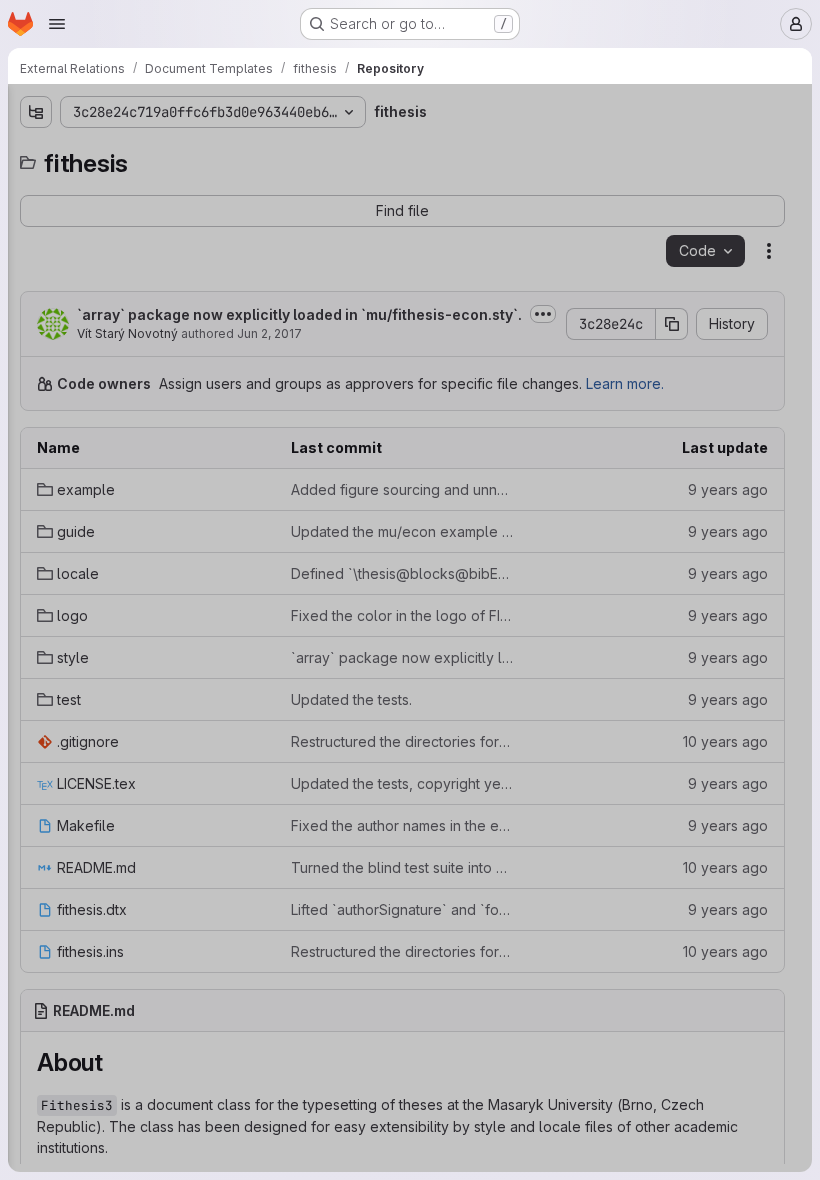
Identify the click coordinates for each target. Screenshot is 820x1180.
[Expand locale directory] (36, 251)
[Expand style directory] (36, 315)
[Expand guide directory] (36, 219)
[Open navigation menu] (57, 24)
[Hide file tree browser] (36, 112)
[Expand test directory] (36, 347)
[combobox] (164, 151)
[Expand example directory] (36, 187)
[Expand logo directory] (36, 283)
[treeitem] (166, 187)
